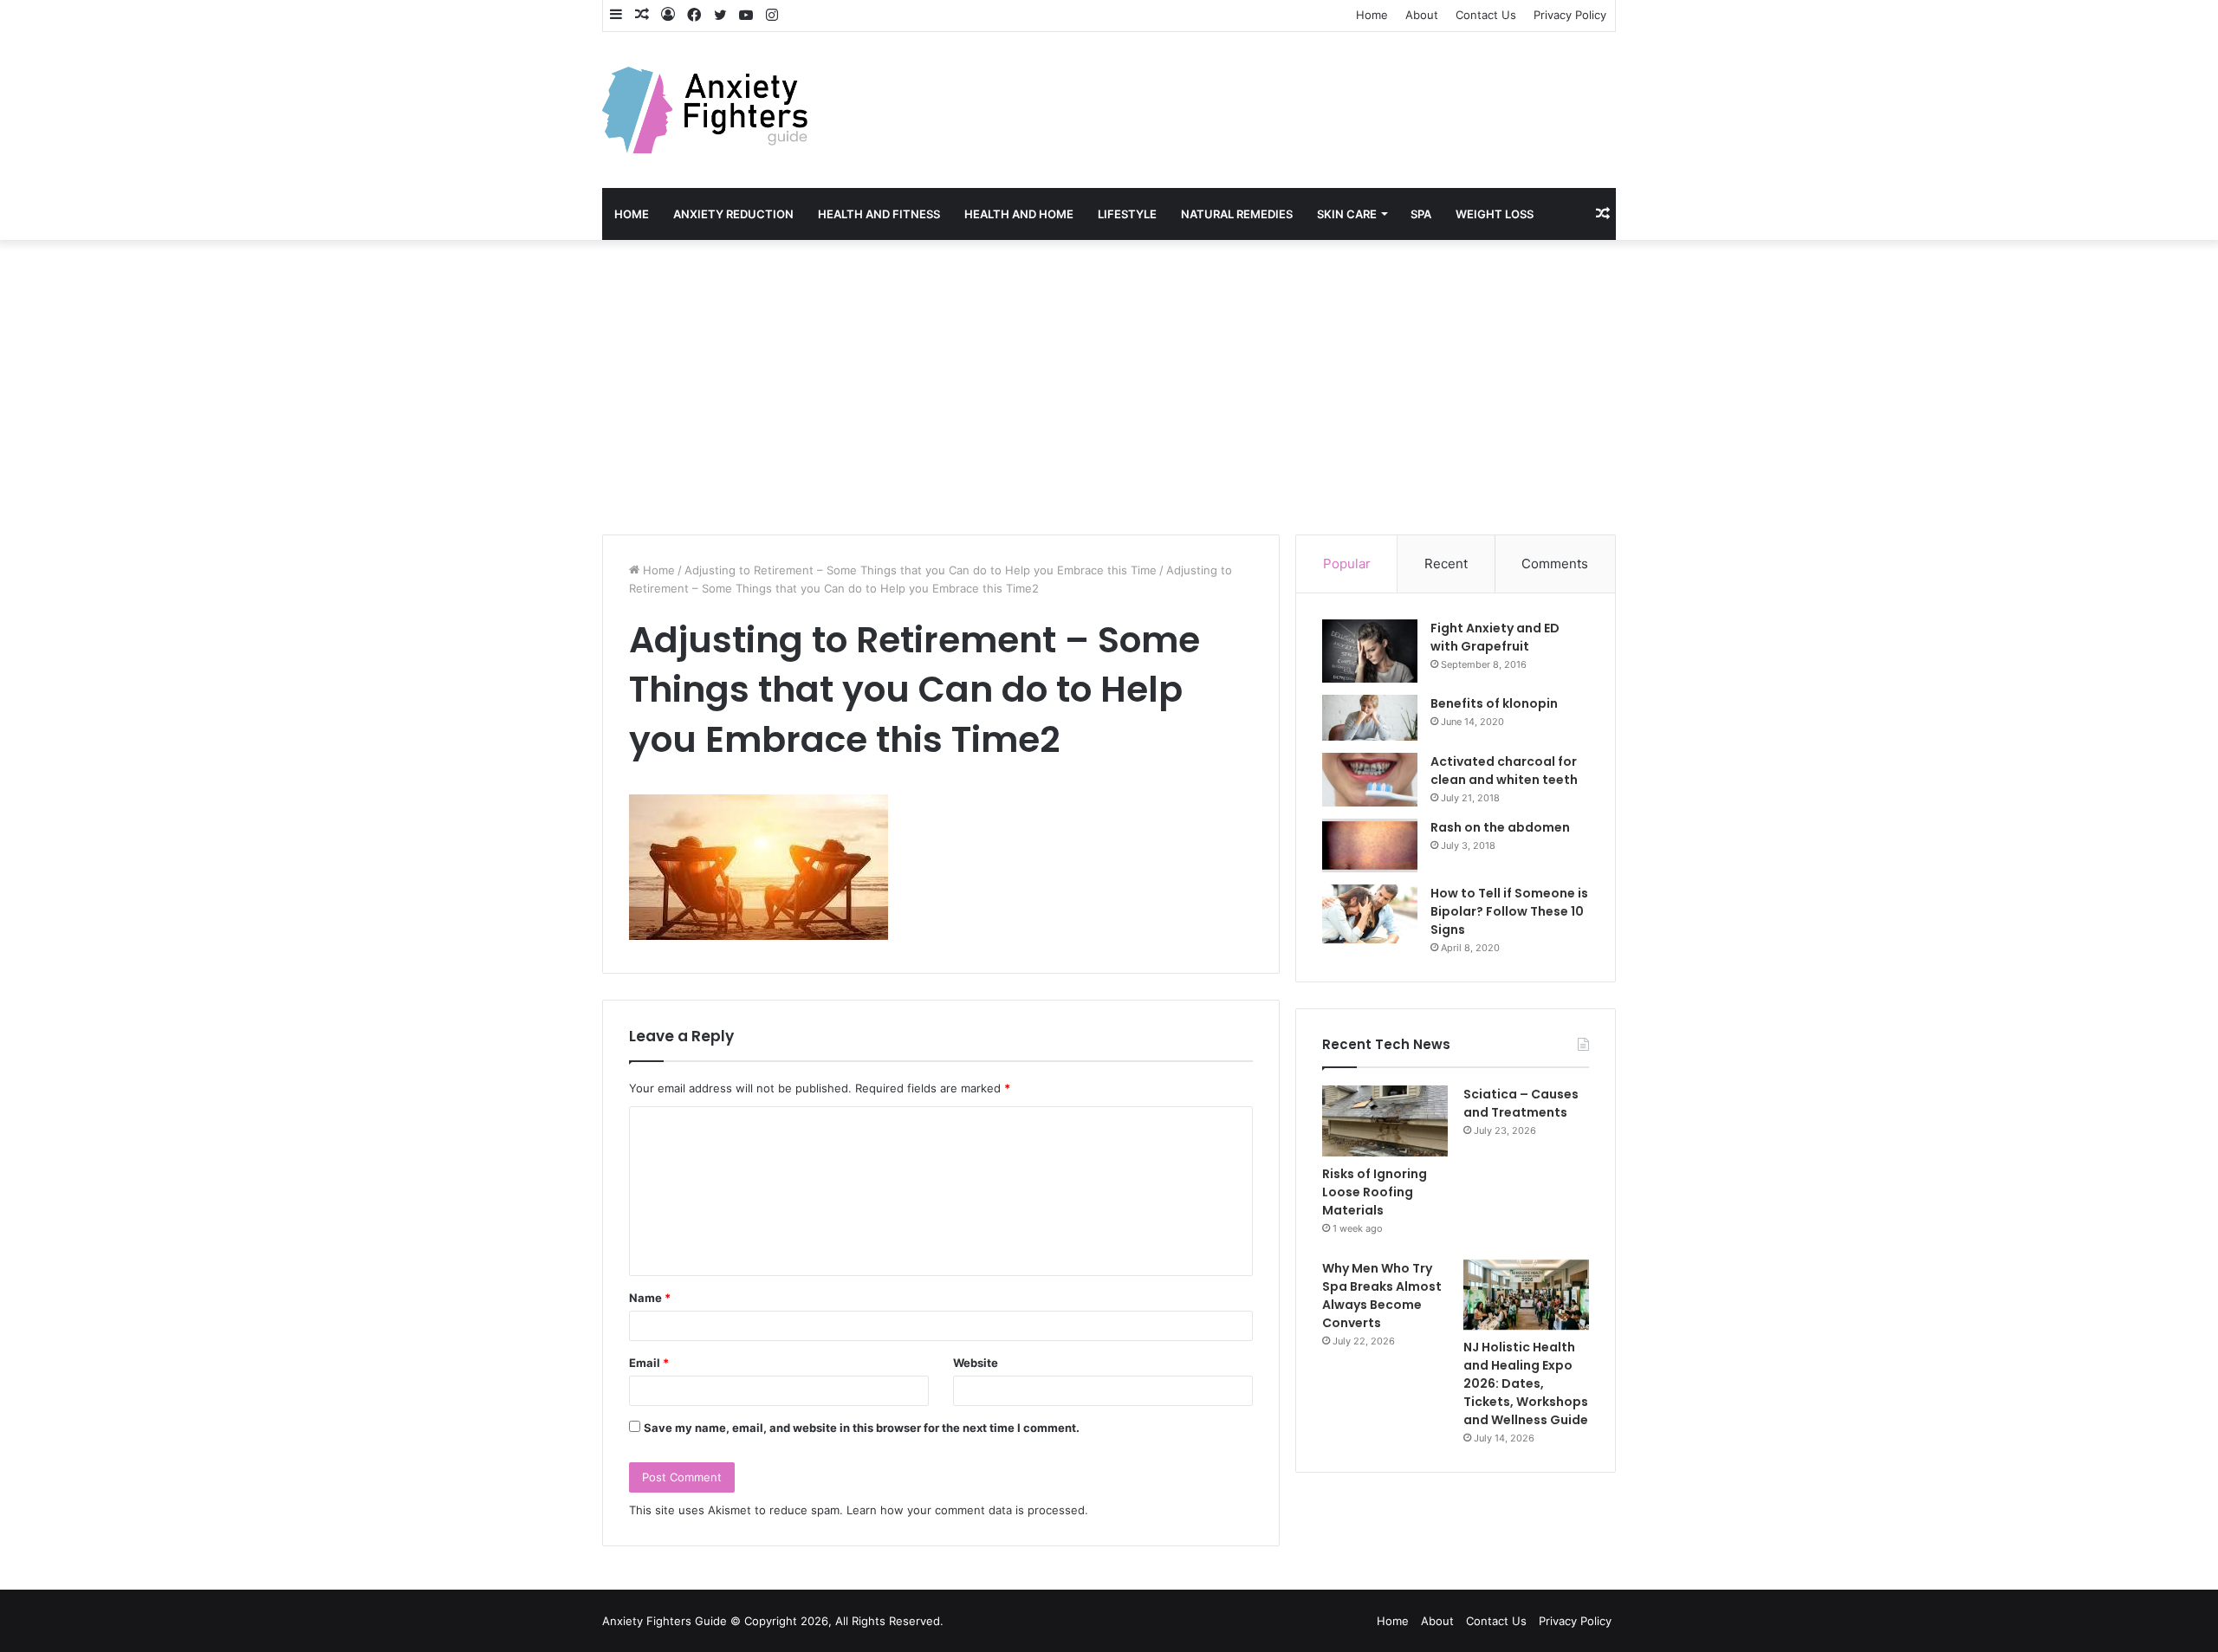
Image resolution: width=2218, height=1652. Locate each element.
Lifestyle (1127, 214)
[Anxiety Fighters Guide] (705, 110)
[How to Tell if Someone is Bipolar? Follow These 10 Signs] (1370, 914)
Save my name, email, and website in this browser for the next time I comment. (862, 1428)
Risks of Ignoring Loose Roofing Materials (1375, 1192)
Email (649, 1363)
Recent (1446, 564)
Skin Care (1347, 214)
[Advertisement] (1109, 387)
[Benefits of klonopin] (1370, 718)
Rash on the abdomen (1500, 827)
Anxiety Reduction (733, 214)
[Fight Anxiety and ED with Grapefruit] (1370, 651)
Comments (1555, 564)
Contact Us (1486, 15)
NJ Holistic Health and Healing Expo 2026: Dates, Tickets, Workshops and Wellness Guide (1526, 1383)
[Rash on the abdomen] (1370, 845)
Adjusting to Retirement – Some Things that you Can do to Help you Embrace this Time (921, 570)
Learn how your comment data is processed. (967, 1510)
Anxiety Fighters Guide (665, 1621)
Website (976, 1363)
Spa (1421, 214)
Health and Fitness (879, 214)
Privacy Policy (1570, 15)
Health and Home (1019, 214)
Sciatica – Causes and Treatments (1521, 1103)
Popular (1347, 564)
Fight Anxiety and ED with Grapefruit (1495, 637)
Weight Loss (1495, 214)
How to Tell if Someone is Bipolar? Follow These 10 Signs (1509, 911)
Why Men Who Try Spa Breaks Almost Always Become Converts (1382, 1296)
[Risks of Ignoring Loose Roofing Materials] (1385, 1121)
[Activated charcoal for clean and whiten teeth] (1370, 780)
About (1422, 15)
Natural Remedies (1237, 214)
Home (1372, 15)
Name (650, 1298)
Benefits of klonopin (1494, 703)
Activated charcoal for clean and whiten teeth (1504, 771)
